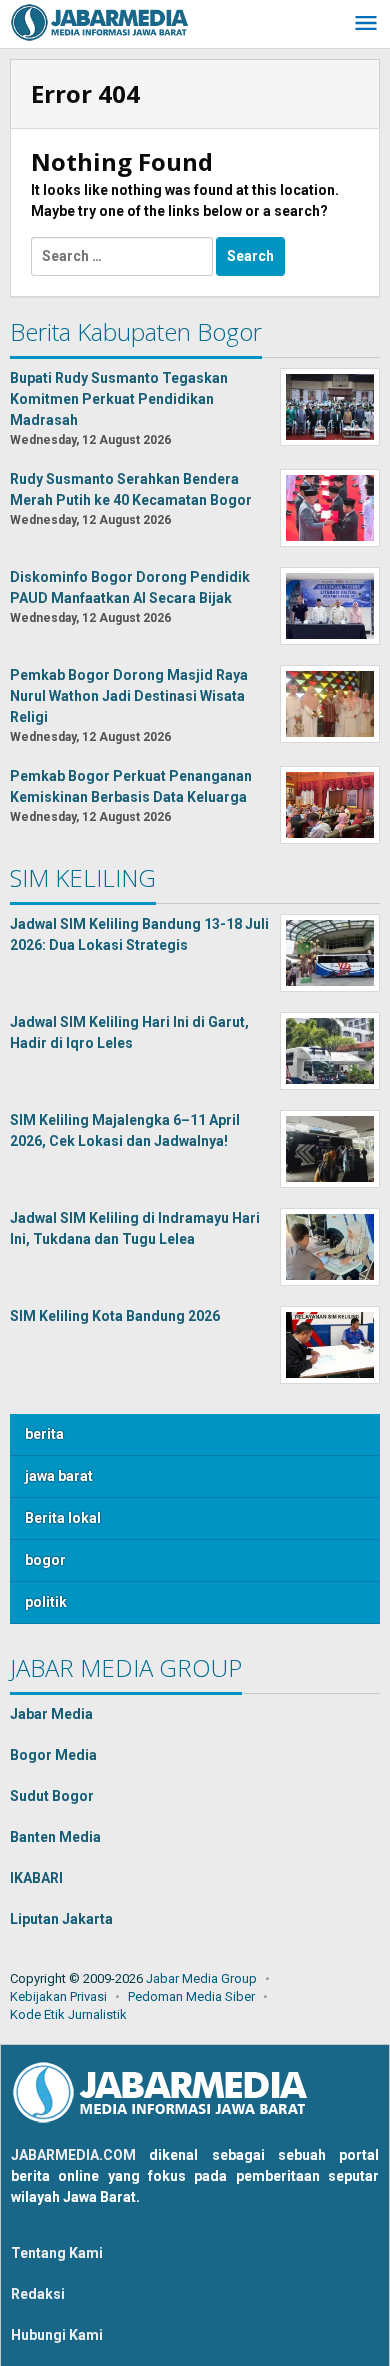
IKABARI (36, 1878)
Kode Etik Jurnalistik (68, 2014)
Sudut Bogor (52, 1796)
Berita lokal (63, 1518)
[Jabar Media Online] (100, 21)
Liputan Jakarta (61, 1919)
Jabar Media (51, 1714)
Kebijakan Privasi (58, 1996)
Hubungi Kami (57, 2335)
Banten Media (55, 1837)
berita (44, 1434)
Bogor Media (53, 1755)
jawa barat (59, 1476)
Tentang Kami (57, 2253)
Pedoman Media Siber (191, 1996)
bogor (45, 1560)
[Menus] (366, 24)
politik (46, 1602)
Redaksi (38, 2294)
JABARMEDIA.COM (73, 2155)
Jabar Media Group (201, 1978)
